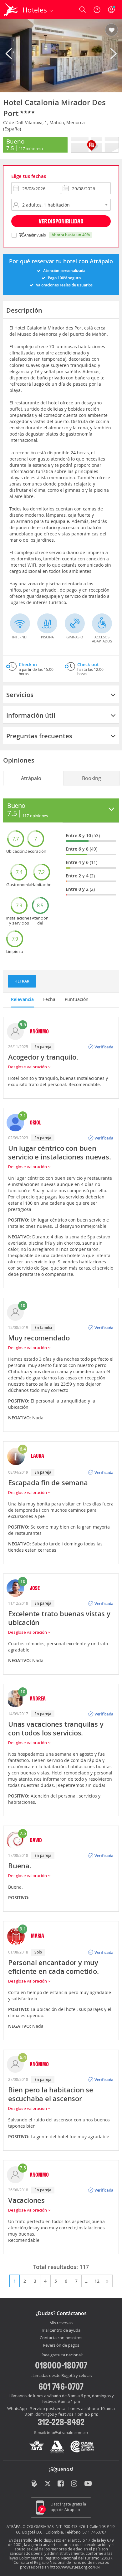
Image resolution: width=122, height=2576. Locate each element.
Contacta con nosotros (61, 2338)
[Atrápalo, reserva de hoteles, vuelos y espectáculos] (11, 10)
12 (97, 2281)
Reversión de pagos (61, 2345)
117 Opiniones (30, 149)
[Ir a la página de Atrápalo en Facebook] (61, 2484)
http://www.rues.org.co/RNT (76, 2567)
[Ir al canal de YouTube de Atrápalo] (88, 2484)
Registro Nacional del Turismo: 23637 (78, 2558)
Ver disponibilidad (61, 221)
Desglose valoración (28, 1067)
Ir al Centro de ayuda (61, 2330)
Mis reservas (61, 2323)
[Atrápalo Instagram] (75, 2484)
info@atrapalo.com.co (67, 2432)
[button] (112, 30)
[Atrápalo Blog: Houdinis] (34, 2483)
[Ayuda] (97, 10)
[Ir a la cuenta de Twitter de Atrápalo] (48, 2484)
